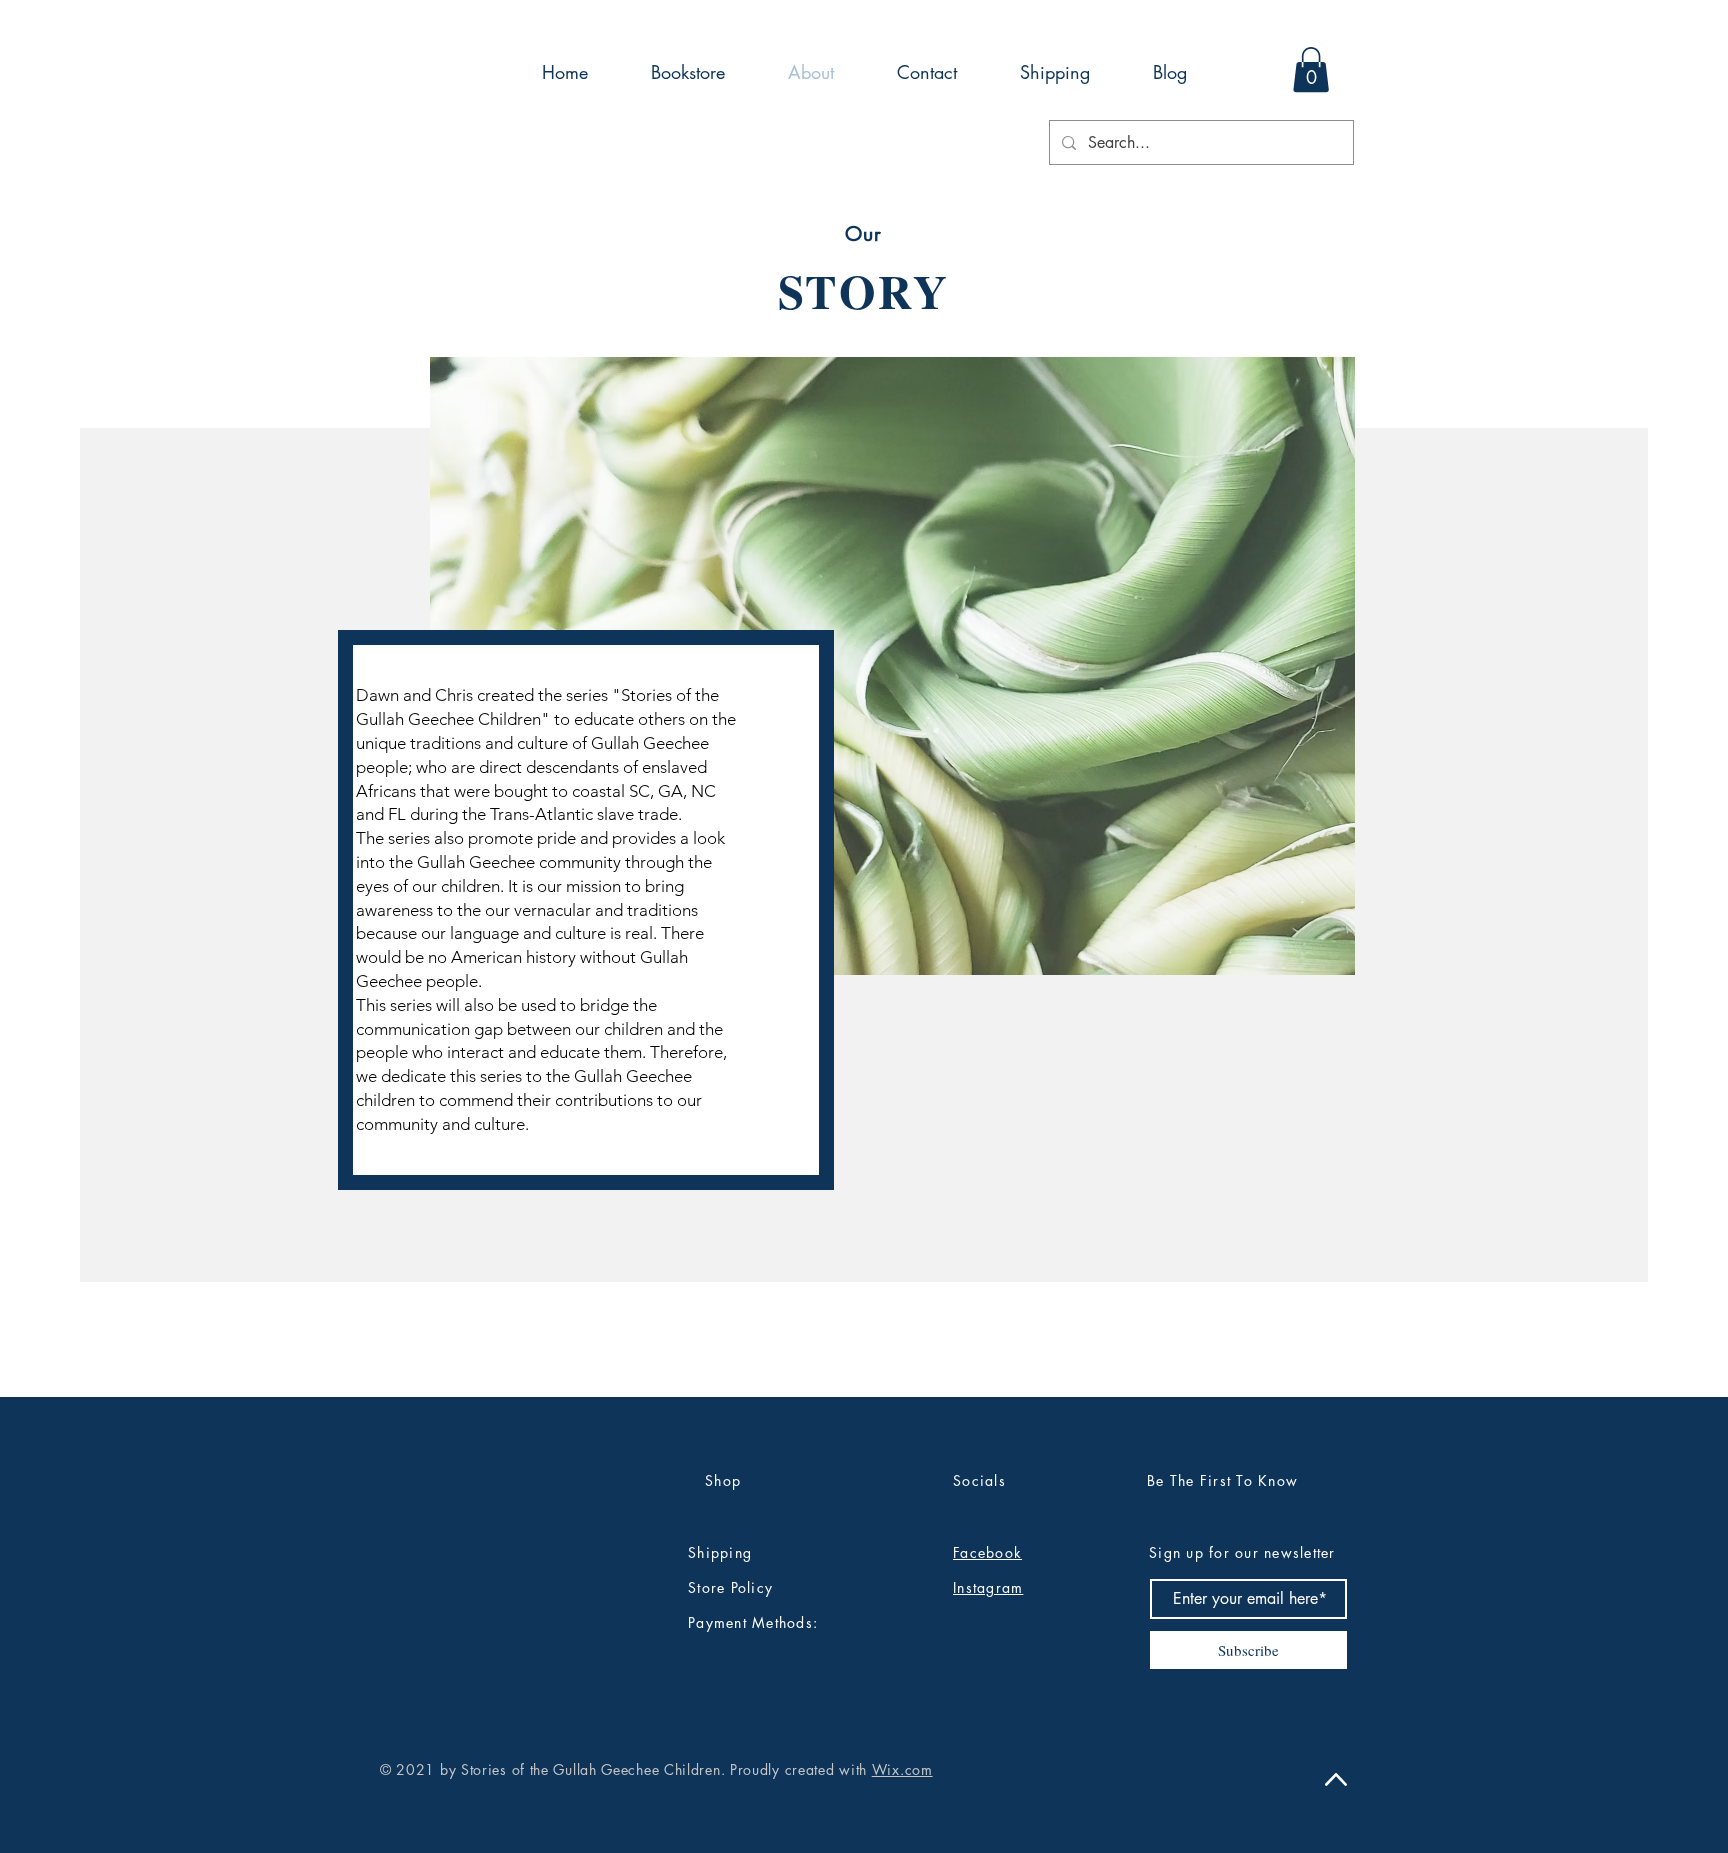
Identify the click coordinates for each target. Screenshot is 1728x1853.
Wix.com (902, 1769)
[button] (1311, 69)
